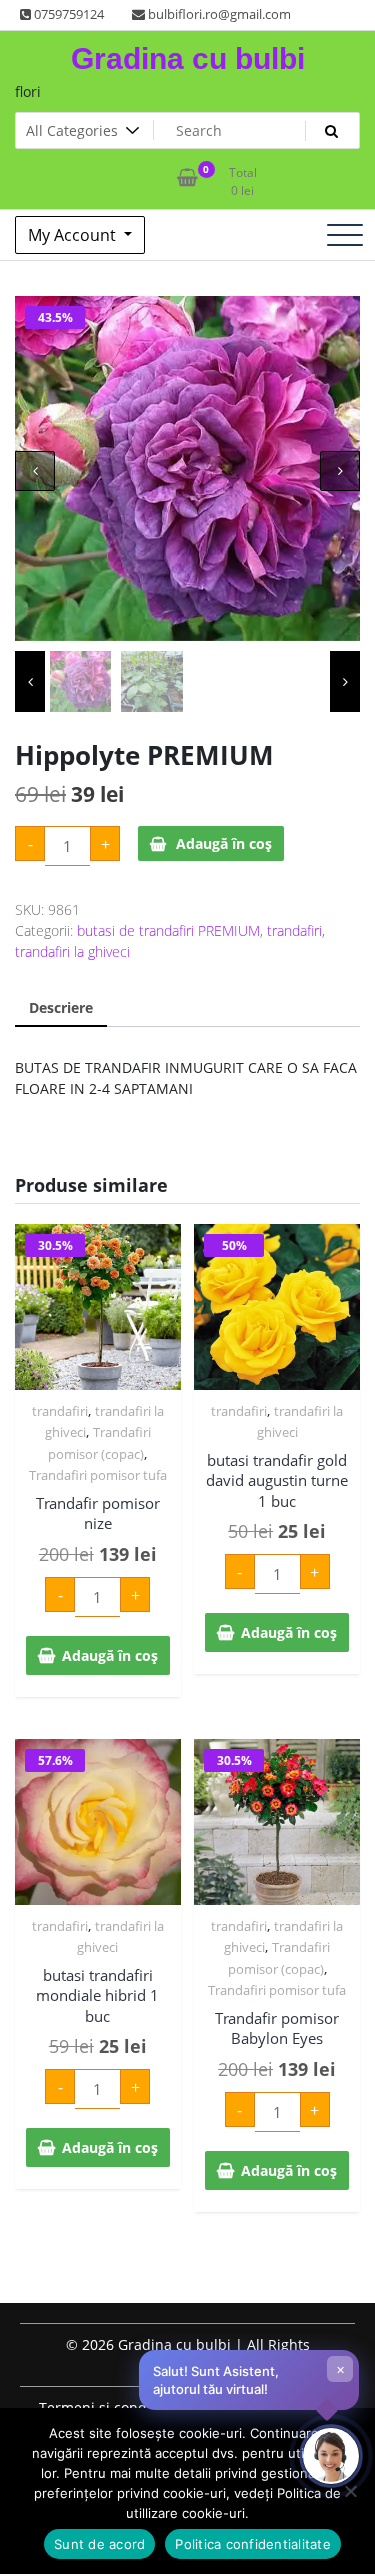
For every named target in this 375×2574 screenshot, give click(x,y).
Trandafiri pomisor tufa (98, 1475)
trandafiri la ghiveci (72, 951)
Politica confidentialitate (253, 2544)
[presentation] (35, 471)
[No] (350, 2491)
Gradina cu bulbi (188, 58)
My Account (74, 235)
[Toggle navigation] (345, 235)
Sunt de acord (99, 2544)
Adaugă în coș (224, 843)
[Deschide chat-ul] (331, 2456)
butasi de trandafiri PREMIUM (168, 930)
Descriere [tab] (61, 1007)
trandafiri (294, 930)
